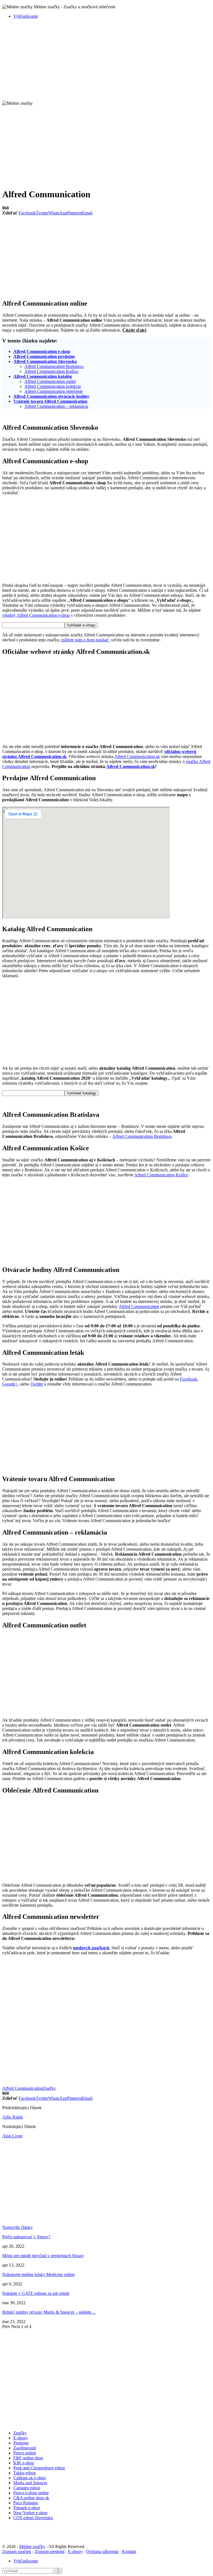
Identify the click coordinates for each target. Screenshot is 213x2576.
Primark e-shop (27, 2508)
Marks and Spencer (30, 2483)
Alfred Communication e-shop (42, 351)
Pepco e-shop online (31, 2493)
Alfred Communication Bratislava (54, 366)
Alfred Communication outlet (50, 381)
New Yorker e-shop (30, 2513)
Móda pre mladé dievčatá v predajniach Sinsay (43, 2256)
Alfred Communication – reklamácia (56, 406)
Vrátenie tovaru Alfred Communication (50, 401)
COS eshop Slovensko (33, 2518)
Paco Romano (26, 2503)
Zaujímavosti (25, 2448)
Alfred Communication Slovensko (45, 361)
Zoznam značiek (17, 2551)
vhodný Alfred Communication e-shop (36, 615)
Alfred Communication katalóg (43, 376)
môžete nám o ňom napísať (85, 640)
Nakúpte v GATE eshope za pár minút (36, 2293)
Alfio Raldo (13, 2117)
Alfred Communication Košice (51, 371)
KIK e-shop (24, 2463)
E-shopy (21, 2438)
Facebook (189, 1379)
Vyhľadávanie (26, 16)
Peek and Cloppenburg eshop (39, 2468)
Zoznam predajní (50, 2551)
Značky (49, 2088)
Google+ (10, 1384)
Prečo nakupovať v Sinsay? (26, 2237)
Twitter (37, 1384)
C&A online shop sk (31, 2498)
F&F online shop (28, 2458)
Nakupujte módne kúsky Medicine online (38, 2274)
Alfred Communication (139, 1306)
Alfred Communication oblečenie (54, 391)
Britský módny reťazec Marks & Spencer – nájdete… (49, 2312)
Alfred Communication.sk (137, 756)
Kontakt (129, 2551)
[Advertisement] (106, 62)
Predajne (21, 2443)
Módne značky (32, 2546)
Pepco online (25, 2453)
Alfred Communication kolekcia (53, 386)
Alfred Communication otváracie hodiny (51, 396)
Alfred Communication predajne (44, 356)
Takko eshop (25, 2473)
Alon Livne (12, 2136)
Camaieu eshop (27, 2488)
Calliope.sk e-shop (30, 2478)
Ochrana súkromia (102, 2551)
